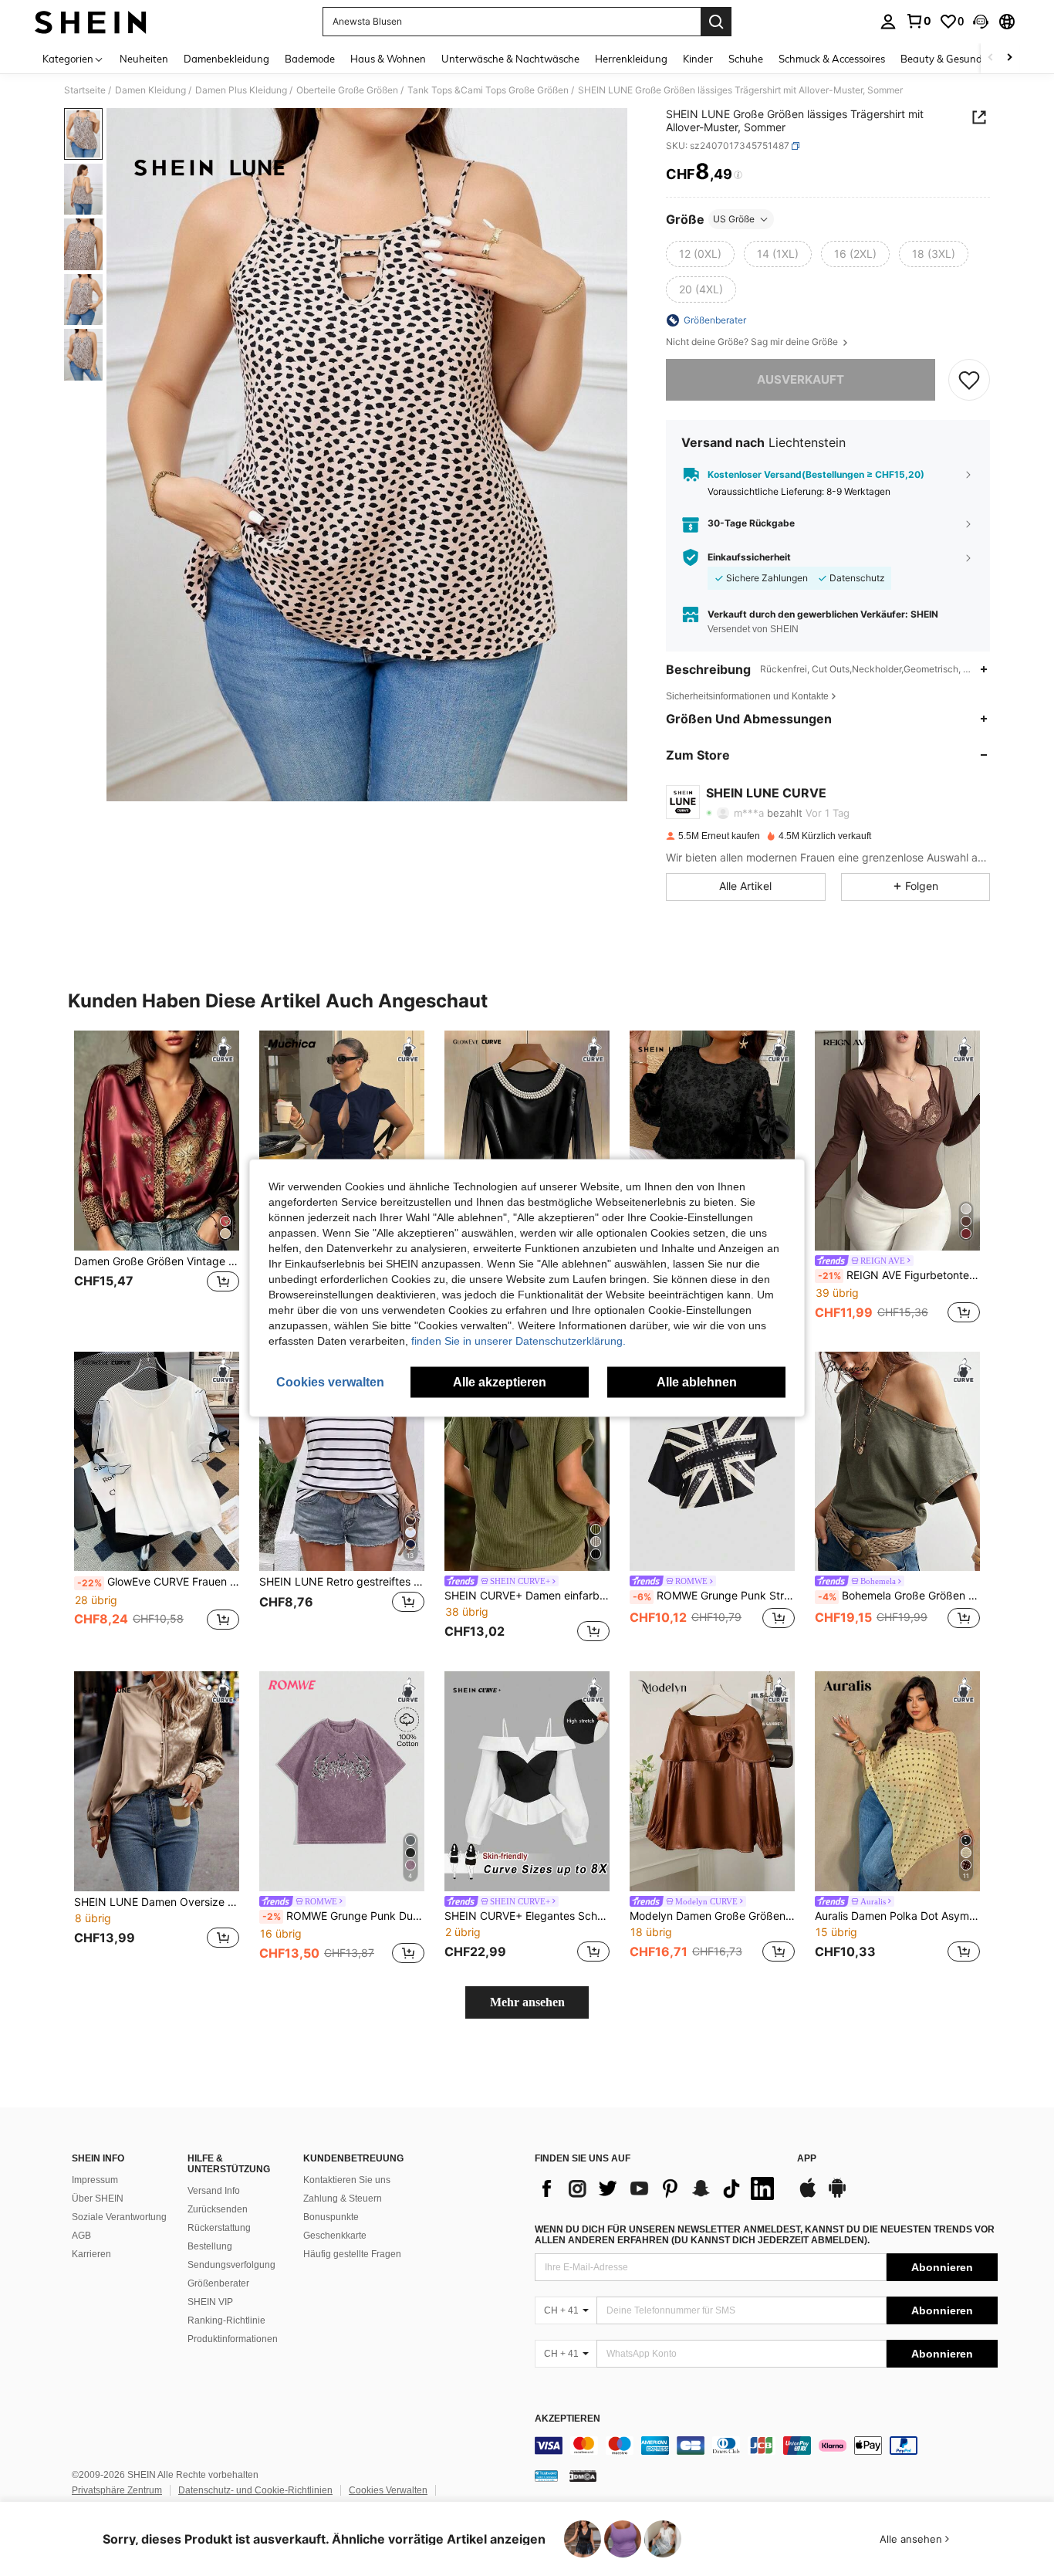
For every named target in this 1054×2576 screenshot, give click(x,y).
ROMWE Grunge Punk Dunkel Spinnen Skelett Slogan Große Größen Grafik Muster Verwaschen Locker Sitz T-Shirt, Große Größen (343, 1916)
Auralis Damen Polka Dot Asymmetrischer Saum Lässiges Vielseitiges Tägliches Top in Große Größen (897, 1916)
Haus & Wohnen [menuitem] (388, 59)
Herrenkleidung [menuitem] (631, 59)
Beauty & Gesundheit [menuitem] (950, 59)
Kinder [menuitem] (698, 59)
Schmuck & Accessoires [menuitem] (832, 59)
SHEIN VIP (210, 2302)
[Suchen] (716, 22)
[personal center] (888, 22)
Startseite (85, 90)
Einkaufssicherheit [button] (749, 557)
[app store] (808, 2195)
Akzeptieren (568, 2419)
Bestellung (210, 2246)
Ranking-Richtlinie (226, 2320)
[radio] (700, 254)
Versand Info (214, 2191)
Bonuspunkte (331, 2217)
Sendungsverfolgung (231, 2265)
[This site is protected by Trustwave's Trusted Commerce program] (546, 2476)
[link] (918, 21)
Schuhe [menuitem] (746, 59)
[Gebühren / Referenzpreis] (738, 175)
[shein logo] (91, 22)
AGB (81, 2236)
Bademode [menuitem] (310, 59)
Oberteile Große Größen (347, 90)
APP (807, 2159)
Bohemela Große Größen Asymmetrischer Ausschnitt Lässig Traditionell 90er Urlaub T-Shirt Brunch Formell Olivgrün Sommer (899, 1596)
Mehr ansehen (527, 2002)
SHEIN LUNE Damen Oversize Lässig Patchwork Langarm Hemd (157, 1902)
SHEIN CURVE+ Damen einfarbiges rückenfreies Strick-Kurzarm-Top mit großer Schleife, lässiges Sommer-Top (527, 1596)
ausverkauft (801, 379)
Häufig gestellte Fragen (352, 2254)
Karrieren (91, 2254)
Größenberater (218, 2283)
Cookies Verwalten (388, 2490)
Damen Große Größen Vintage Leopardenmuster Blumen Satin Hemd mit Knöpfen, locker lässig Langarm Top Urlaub (157, 1261)
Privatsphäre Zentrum (117, 2490)
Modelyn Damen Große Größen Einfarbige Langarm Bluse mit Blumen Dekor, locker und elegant (712, 1916)
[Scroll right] (1009, 58)
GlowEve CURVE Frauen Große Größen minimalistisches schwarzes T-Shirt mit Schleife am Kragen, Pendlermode (158, 1582)
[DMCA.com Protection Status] (583, 2476)
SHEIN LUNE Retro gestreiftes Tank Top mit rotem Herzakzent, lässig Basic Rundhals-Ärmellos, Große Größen (342, 1582)
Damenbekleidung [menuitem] (226, 59)
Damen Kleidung (150, 90)
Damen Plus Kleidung (241, 90)
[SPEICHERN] (969, 380)
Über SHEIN (98, 2199)
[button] (981, 22)
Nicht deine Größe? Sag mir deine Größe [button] (753, 342)
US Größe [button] (734, 219)
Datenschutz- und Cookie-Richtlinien (255, 2490)
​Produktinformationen (233, 2339)
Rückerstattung (219, 2228)
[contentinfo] (766, 2446)
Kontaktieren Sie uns (347, 2180)
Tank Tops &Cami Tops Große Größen (488, 90)
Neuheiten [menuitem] (144, 59)
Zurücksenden (218, 2209)
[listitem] (157, 1178)
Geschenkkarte (335, 2236)
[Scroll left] (991, 58)
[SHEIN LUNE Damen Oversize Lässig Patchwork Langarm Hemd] (157, 1781)
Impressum (95, 2180)
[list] (658, 2188)
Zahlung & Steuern (343, 2199)
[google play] (837, 2195)
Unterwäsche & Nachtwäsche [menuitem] (510, 59)
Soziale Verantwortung (119, 2217)
